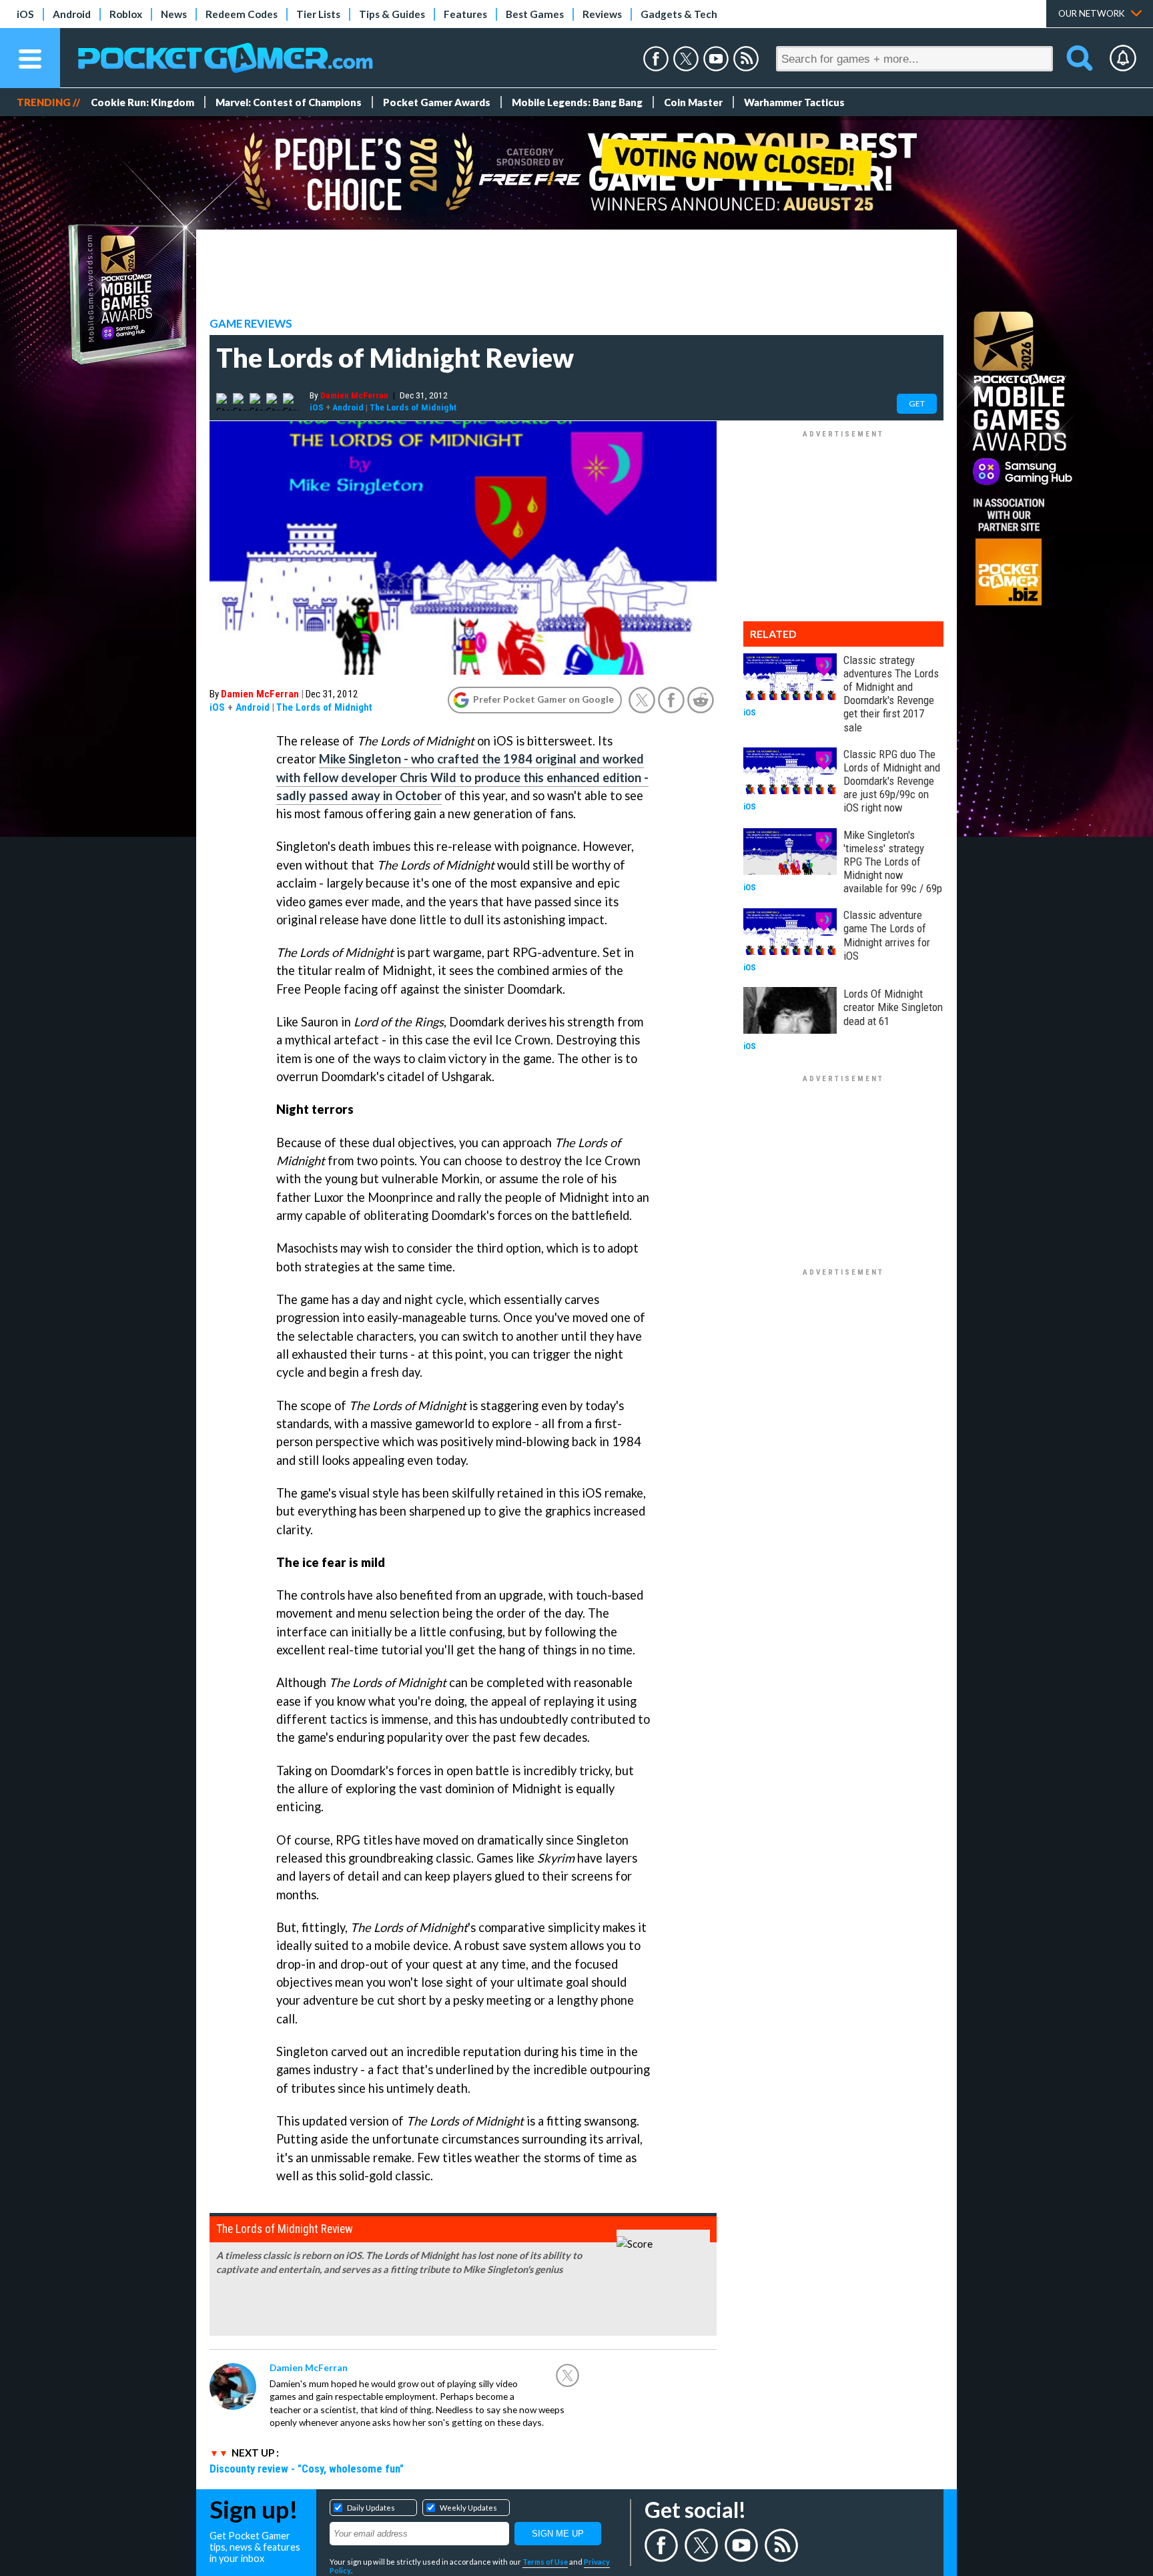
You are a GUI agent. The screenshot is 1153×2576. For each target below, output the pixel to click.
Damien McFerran (354, 395)
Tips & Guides (392, 14)
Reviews (602, 14)
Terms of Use (545, 2562)
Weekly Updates (468, 2508)
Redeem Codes (242, 14)
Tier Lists (318, 14)
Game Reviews (251, 324)
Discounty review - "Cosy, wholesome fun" (307, 2469)
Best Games (535, 14)
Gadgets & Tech (679, 14)
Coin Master (693, 102)
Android (72, 14)
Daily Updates (371, 2508)
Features (465, 14)
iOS (25, 14)
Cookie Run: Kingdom (142, 102)
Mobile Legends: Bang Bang (577, 102)
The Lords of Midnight (413, 407)
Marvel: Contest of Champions (289, 102)
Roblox (126, 14)
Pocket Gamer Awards (437, 102)
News (174, 14)
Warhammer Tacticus (794, 102)
